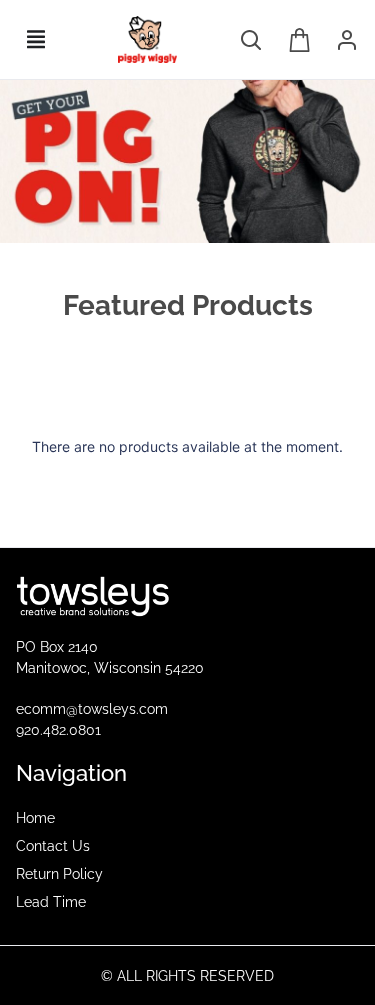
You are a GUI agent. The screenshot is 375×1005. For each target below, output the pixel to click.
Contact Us (53, 846)
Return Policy (59, 874)
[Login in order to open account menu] (347, 40)
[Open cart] (300, 40)
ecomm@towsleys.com (92, 709)
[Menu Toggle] (36, 39)
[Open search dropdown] (251, 40)
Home (35, 818)
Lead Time (51, 902)
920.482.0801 (58, 730)
